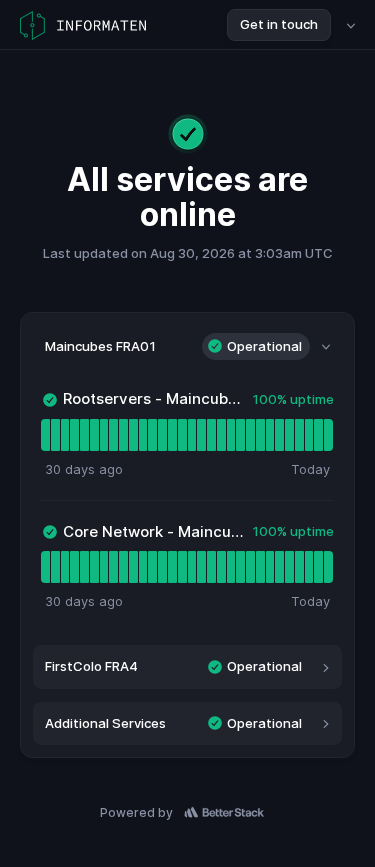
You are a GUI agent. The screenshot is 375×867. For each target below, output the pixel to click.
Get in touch (279, 24)
